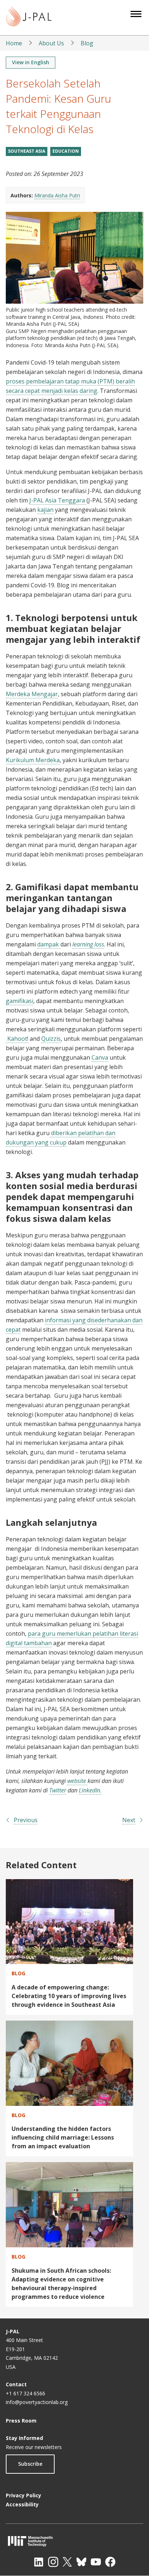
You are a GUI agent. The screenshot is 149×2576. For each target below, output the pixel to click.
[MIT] (74, 2541)
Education (66, 151)
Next (129, 1820)
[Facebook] (110, 2562)
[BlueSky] (81, 2562)
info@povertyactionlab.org (37, 2402)
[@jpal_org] (53, 2562)
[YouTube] (96, 2562)
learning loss (88, 944)
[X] (67, 2562)
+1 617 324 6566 (25, 2393)
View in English (31, 62)
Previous (26, 1820)
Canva (100, 1057)
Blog (87, 43)
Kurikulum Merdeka (33, 760)
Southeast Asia (27, 151)
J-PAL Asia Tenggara (58, 500)
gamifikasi (20, 1001)
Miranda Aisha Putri (57, 195)
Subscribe (30, 2464)
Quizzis (51, 1039)
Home (14, 43)
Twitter (58, 1790)
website (77, 1781)
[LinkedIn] (39, 2562)
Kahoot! (17, 1039)
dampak (49, 944)
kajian (45, 510)
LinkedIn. (90, 1790)
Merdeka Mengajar (32, 694)
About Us (51, 43)
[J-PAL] (29, 18)
